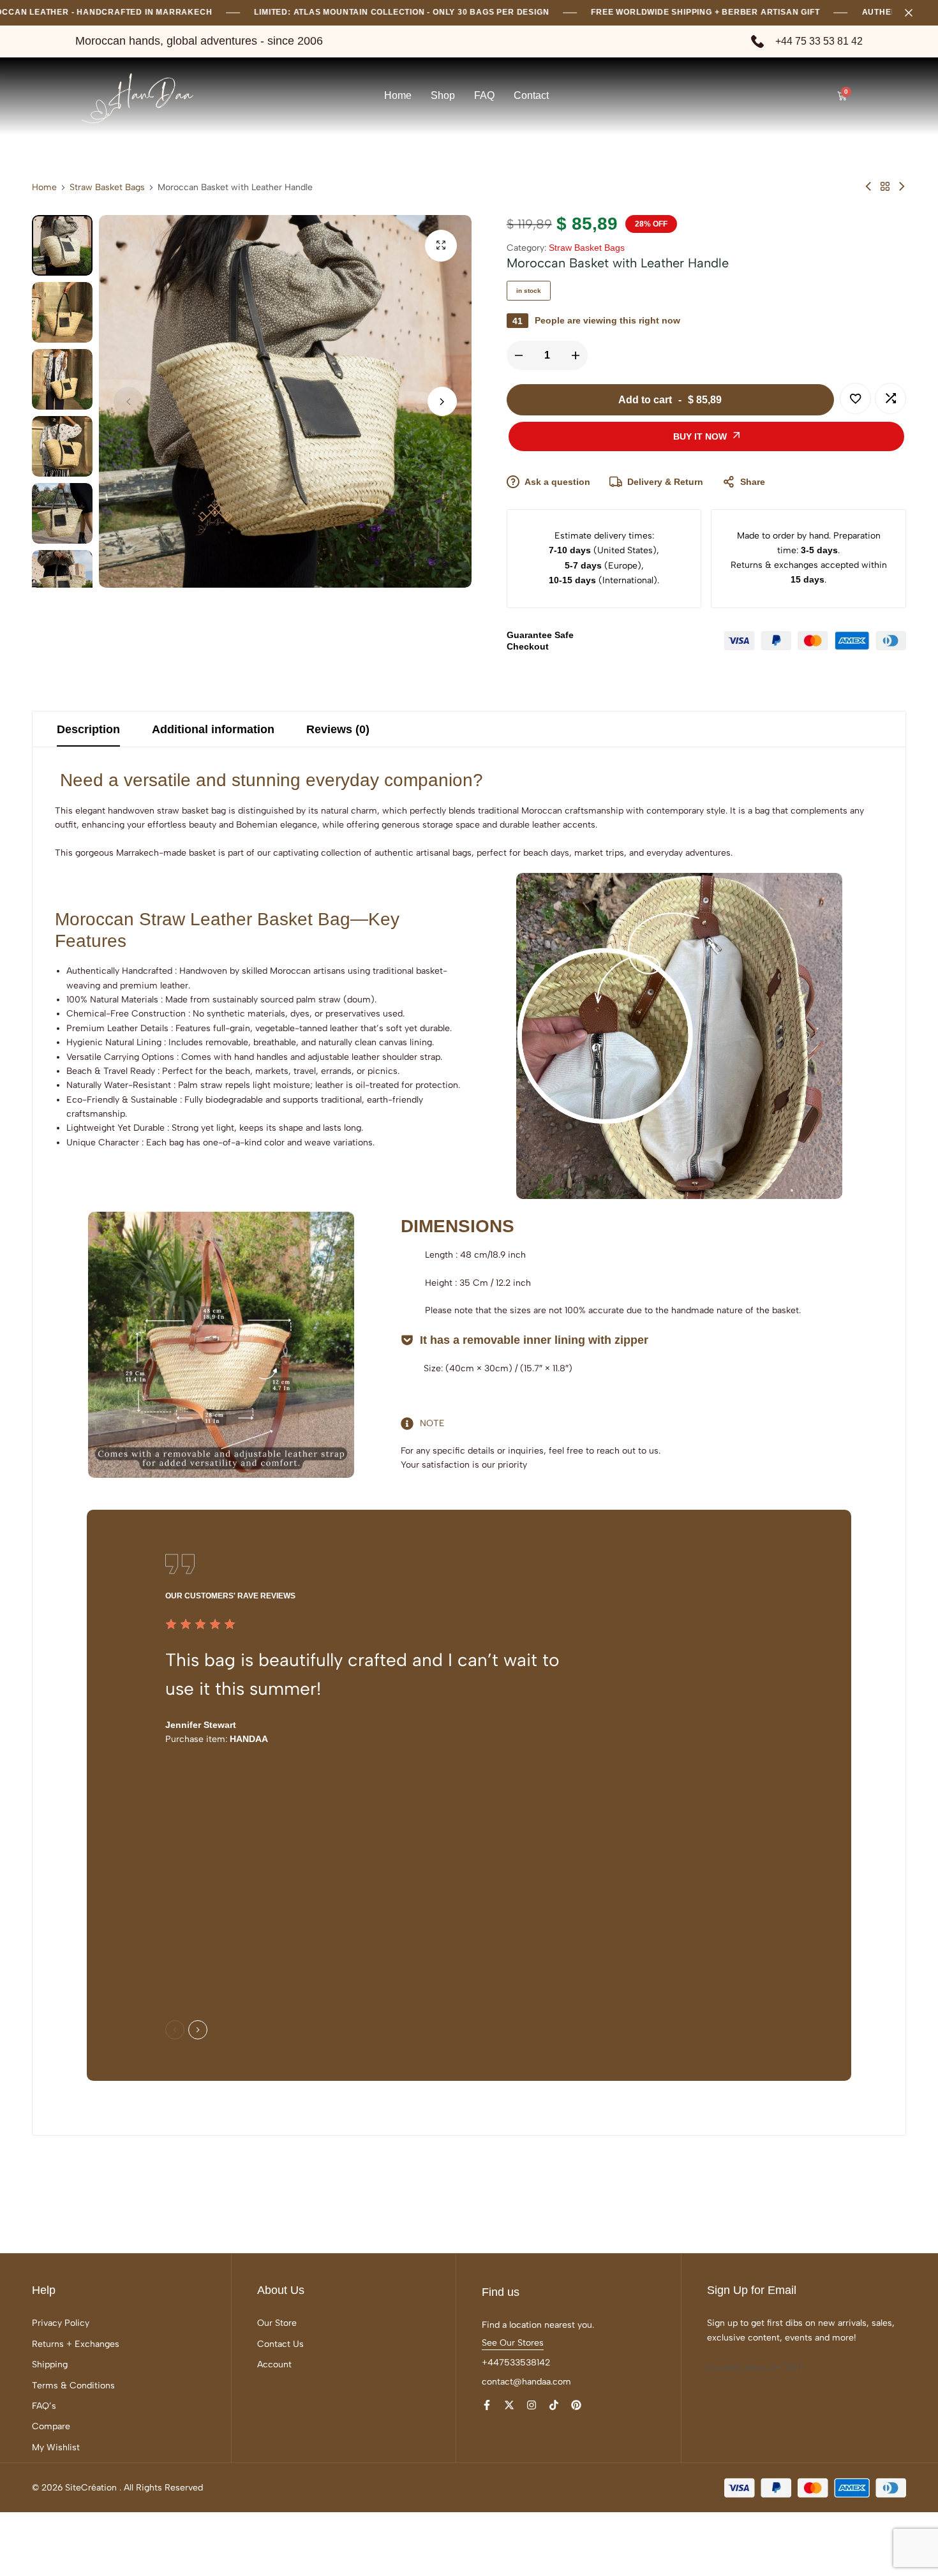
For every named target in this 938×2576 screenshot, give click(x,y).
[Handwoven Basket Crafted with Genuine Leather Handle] (868, 187)
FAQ (484, 95)
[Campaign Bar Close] (915, 13)
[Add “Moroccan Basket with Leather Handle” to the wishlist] (855, 398)
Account (274, 2364)
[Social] (487, 2405)
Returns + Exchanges (76, 2344)
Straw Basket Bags (107, 188)
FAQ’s (44, 2406)
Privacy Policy (61, 2323)
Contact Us (280, 2344)
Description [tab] (88, 729)
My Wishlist (56, 2447)
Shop (443, 95)
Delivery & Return (665, 482)
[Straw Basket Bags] (885, 187)
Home (398, 95)
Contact (531, 95)
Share (753, 482)
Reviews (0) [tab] (338, 729)
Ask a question (557, 482)
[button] (442, 401)
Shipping (50, 2364)
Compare (51, 2426)
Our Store (277, 2323)
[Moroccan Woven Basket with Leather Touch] (902, 187)
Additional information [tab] (213, 729)
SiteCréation (91, 2488)
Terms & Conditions (73, 2386)
